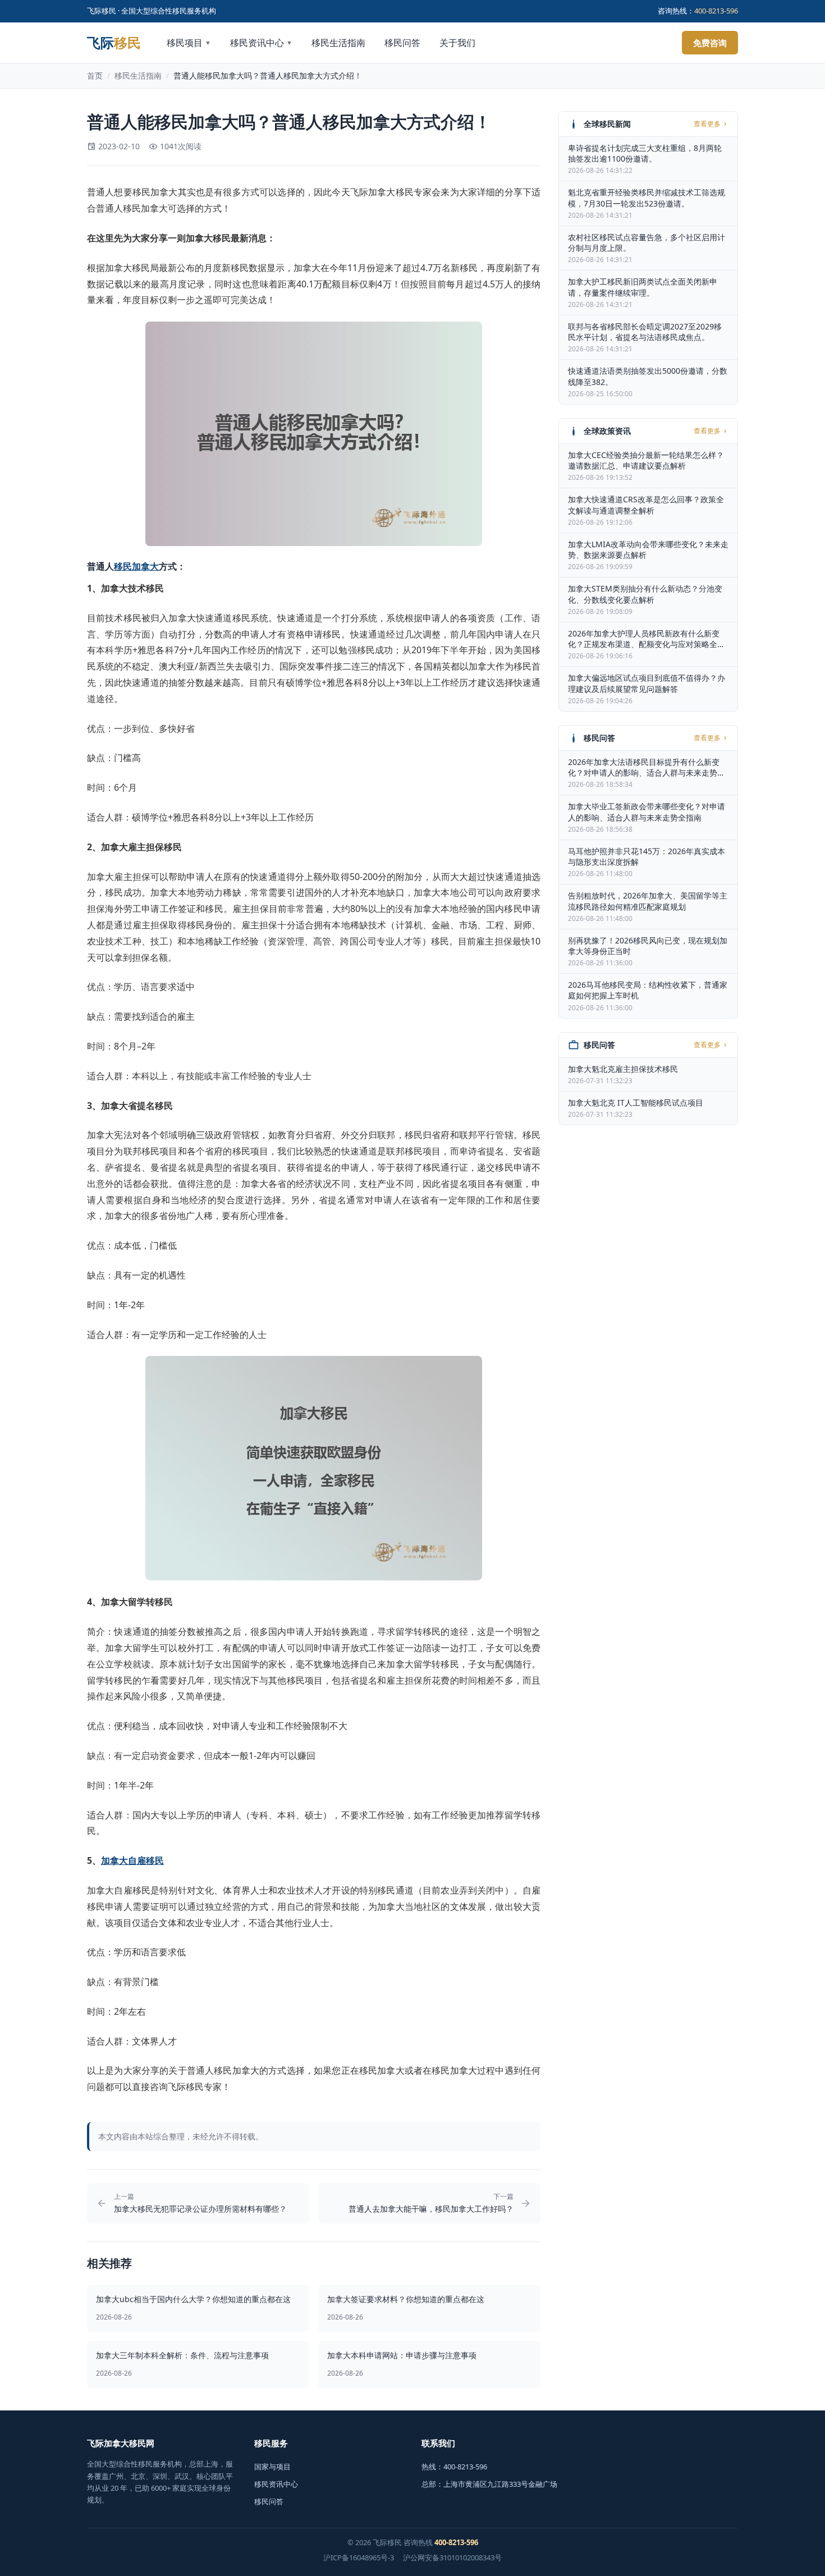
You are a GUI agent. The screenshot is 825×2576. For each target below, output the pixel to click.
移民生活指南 (338, 43)
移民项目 (189, 43)
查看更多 (707, 124)
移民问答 (402, 43)
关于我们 (457, 43)
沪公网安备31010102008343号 (452, 2557)
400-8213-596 (716, 11)
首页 (95, 75)
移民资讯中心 (261, 43)
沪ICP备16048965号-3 (359, 2557)
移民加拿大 (136, 566)
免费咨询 (710, 43)
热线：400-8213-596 (454, 2467)
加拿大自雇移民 (132, 1860)
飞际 (114, 43)
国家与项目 (272, 2467)
